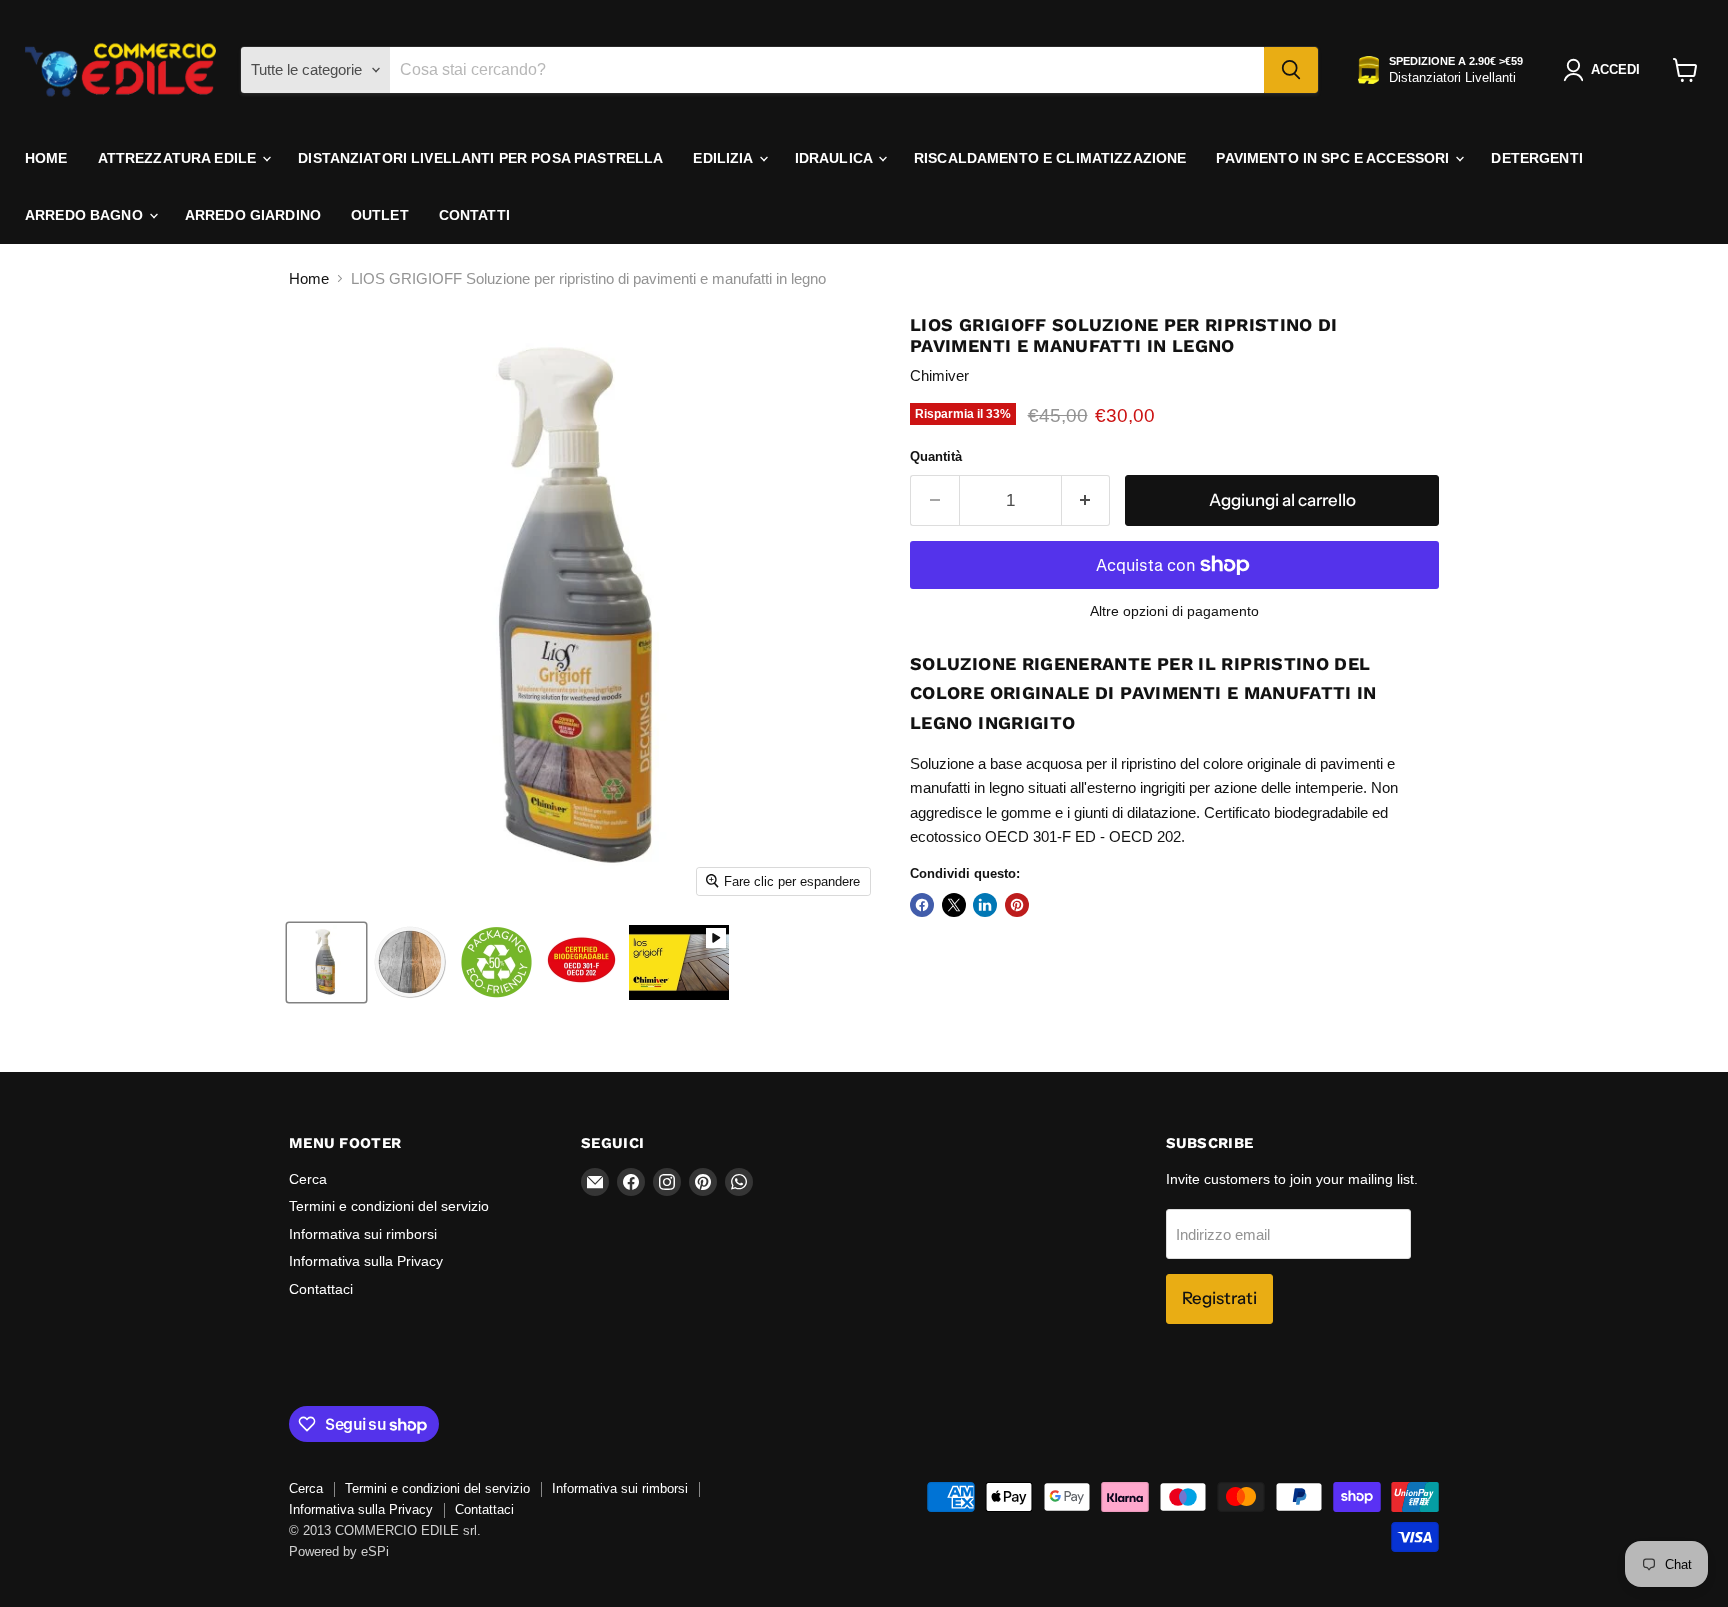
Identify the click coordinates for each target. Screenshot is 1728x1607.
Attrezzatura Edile (179, 158)
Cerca (308, 1179)
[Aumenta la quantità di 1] (1086, 500)
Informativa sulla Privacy (366, 1261)
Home (46, 158)
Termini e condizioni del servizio (389, 1206)
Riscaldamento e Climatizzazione (1050, 158)
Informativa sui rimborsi (363, 1234)
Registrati (1219, 1298)
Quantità (936, 456)
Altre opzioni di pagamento (1174, 611)
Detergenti (1536, 158)
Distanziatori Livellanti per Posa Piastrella (480, 158)
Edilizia (724, 158)
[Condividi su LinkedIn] (985, 905)
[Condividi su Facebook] (922, 905)
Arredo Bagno (86, 215)
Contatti (474, 215)
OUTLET (380, 215)
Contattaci (321, 1289)
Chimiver (939, 375)
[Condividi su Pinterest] (1017, 905)
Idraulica (835, 158)
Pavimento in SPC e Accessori (1334, 158)
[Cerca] (1291, 70)
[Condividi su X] (954, 905)
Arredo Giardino (253, 215)
